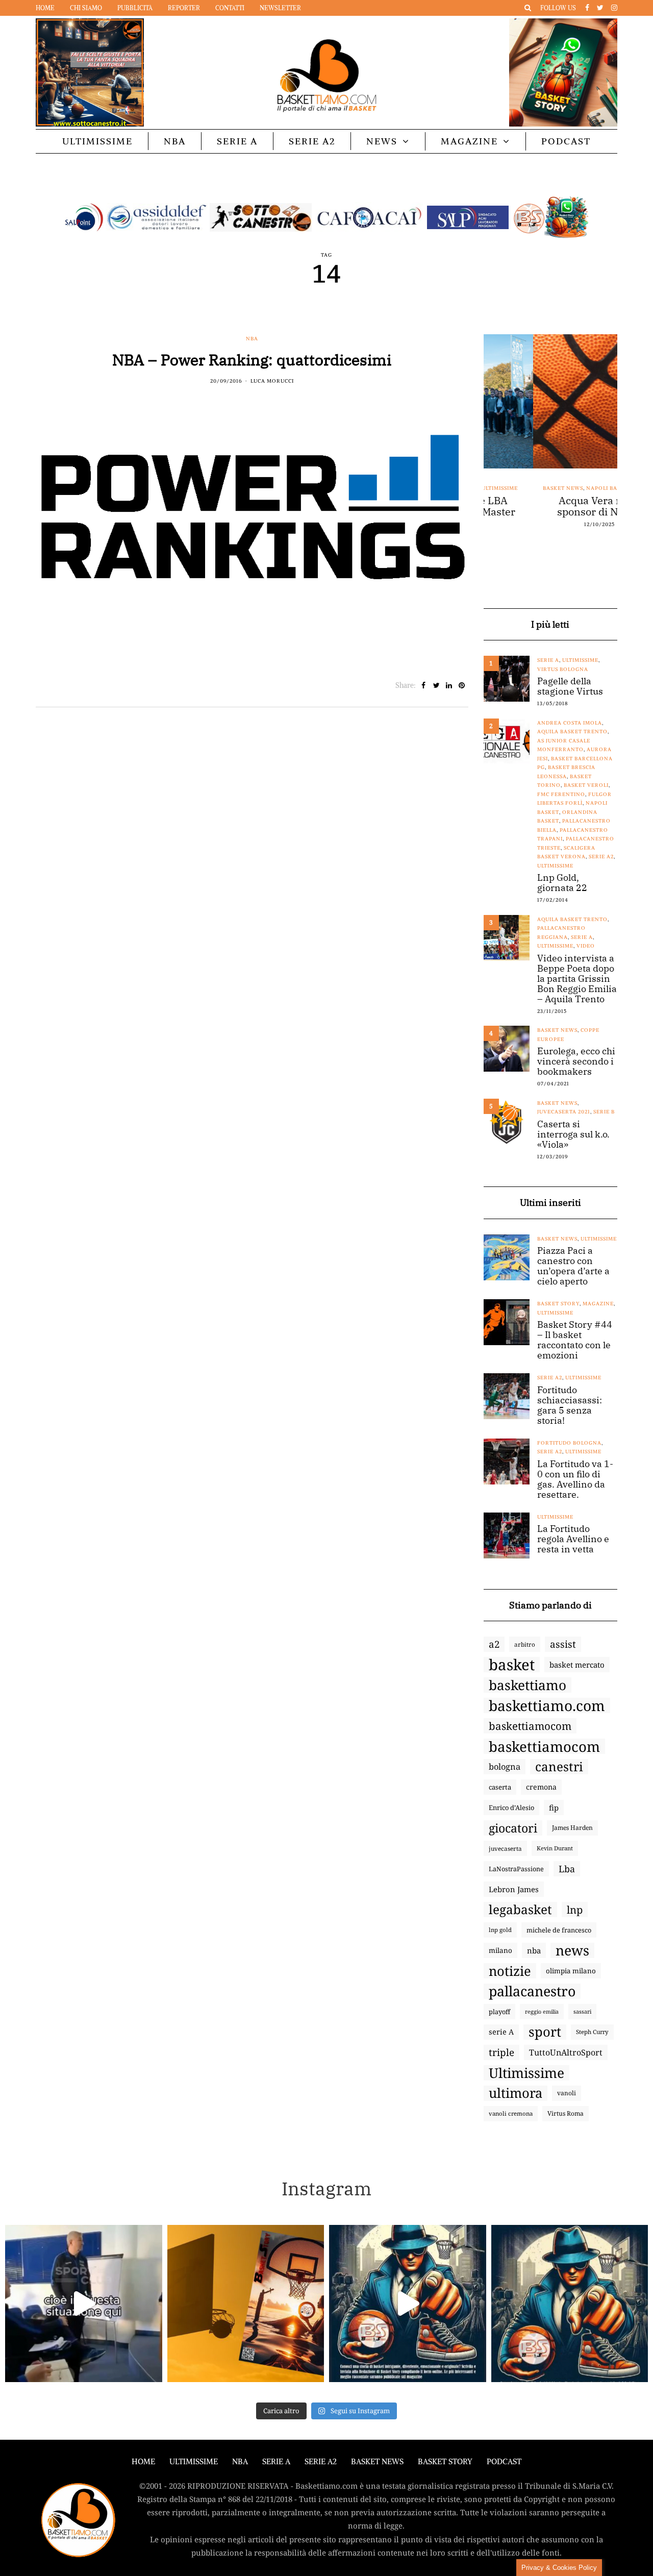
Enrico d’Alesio (511, 1807)
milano (500, 1950)
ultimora (516, 2093)
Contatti (230, 8)
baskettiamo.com (547, 1705)
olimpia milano (571, 1971)
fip (554, 1807)
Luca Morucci (272, 381)
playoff (499, 2012)
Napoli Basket (559, 488)
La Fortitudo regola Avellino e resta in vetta (573, 1539)
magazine (598, 1304)
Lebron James (514, 1889)
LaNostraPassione (516, 1869)
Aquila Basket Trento (572, 732)
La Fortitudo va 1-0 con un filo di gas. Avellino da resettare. (575, 1479)
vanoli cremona (511, 2113)
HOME (143, 2461)
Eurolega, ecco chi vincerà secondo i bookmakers (576, 1061)
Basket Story (558, 1304)
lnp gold (500, 1930)
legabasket (520, 1910)
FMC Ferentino (561, 794)
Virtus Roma (566, 2113)
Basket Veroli (586, 785)
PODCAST (566, 141)
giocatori (513, 1828)
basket (512, 1665)
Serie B (604, 1112)
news (572, 1950)
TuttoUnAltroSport (566, 2052)
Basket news (513, 488)
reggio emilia (542, 2012)
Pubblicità (135, 8)
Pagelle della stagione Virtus (570, 686)
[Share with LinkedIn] (449, 685)
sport (545, 2032)
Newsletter (280, 8)
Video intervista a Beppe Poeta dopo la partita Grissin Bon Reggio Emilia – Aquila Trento (577, 979)
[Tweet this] (436, 685)
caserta (500, 1787)
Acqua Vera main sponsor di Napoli (550, 506)
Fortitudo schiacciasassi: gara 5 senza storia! (570, 1405)
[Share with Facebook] (424, 685)
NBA (175, 141)
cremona (541, 1787)
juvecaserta (505, 1848)
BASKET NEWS (377, 2461)
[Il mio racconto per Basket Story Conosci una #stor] (408, 2303)
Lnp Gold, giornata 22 (562, 883)
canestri (559, 1767)
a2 (494, 1644)
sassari (582, 2011)
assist (563, 1644)
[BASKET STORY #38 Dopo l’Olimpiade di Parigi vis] (246, 2303)
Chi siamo (86, 8)
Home (45, 8)
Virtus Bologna (563, 669)
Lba (567, 1869)
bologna (505, 1766)
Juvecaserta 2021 (564, 1112)
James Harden (572, 1828)
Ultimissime (97, 141)
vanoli (567, 2093)
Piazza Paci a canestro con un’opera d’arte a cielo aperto (573, 1266)
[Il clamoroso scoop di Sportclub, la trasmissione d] (84, 2303)
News (382, 141)
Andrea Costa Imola (570, 723)
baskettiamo (528, 1685)
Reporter (184, 8)
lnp (575, 1910)
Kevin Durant (555, 1848)
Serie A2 (312, 141)
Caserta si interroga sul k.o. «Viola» (573, 1134)
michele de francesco (559, 1930)
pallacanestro (532, 1991)
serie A (501, 2032)
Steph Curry (592, 2032)
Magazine (469, 141)
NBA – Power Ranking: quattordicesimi (252, 360)
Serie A (237, 141)
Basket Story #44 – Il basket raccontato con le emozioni (575, 1340)
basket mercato (577, 1665)
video (586, 946)
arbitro (525, 1644)
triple (501, 2052)
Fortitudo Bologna (569, 1443)
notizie (510, 1971)
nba (534, 1950)
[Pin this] (462, 685)
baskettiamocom (530, 1726)
